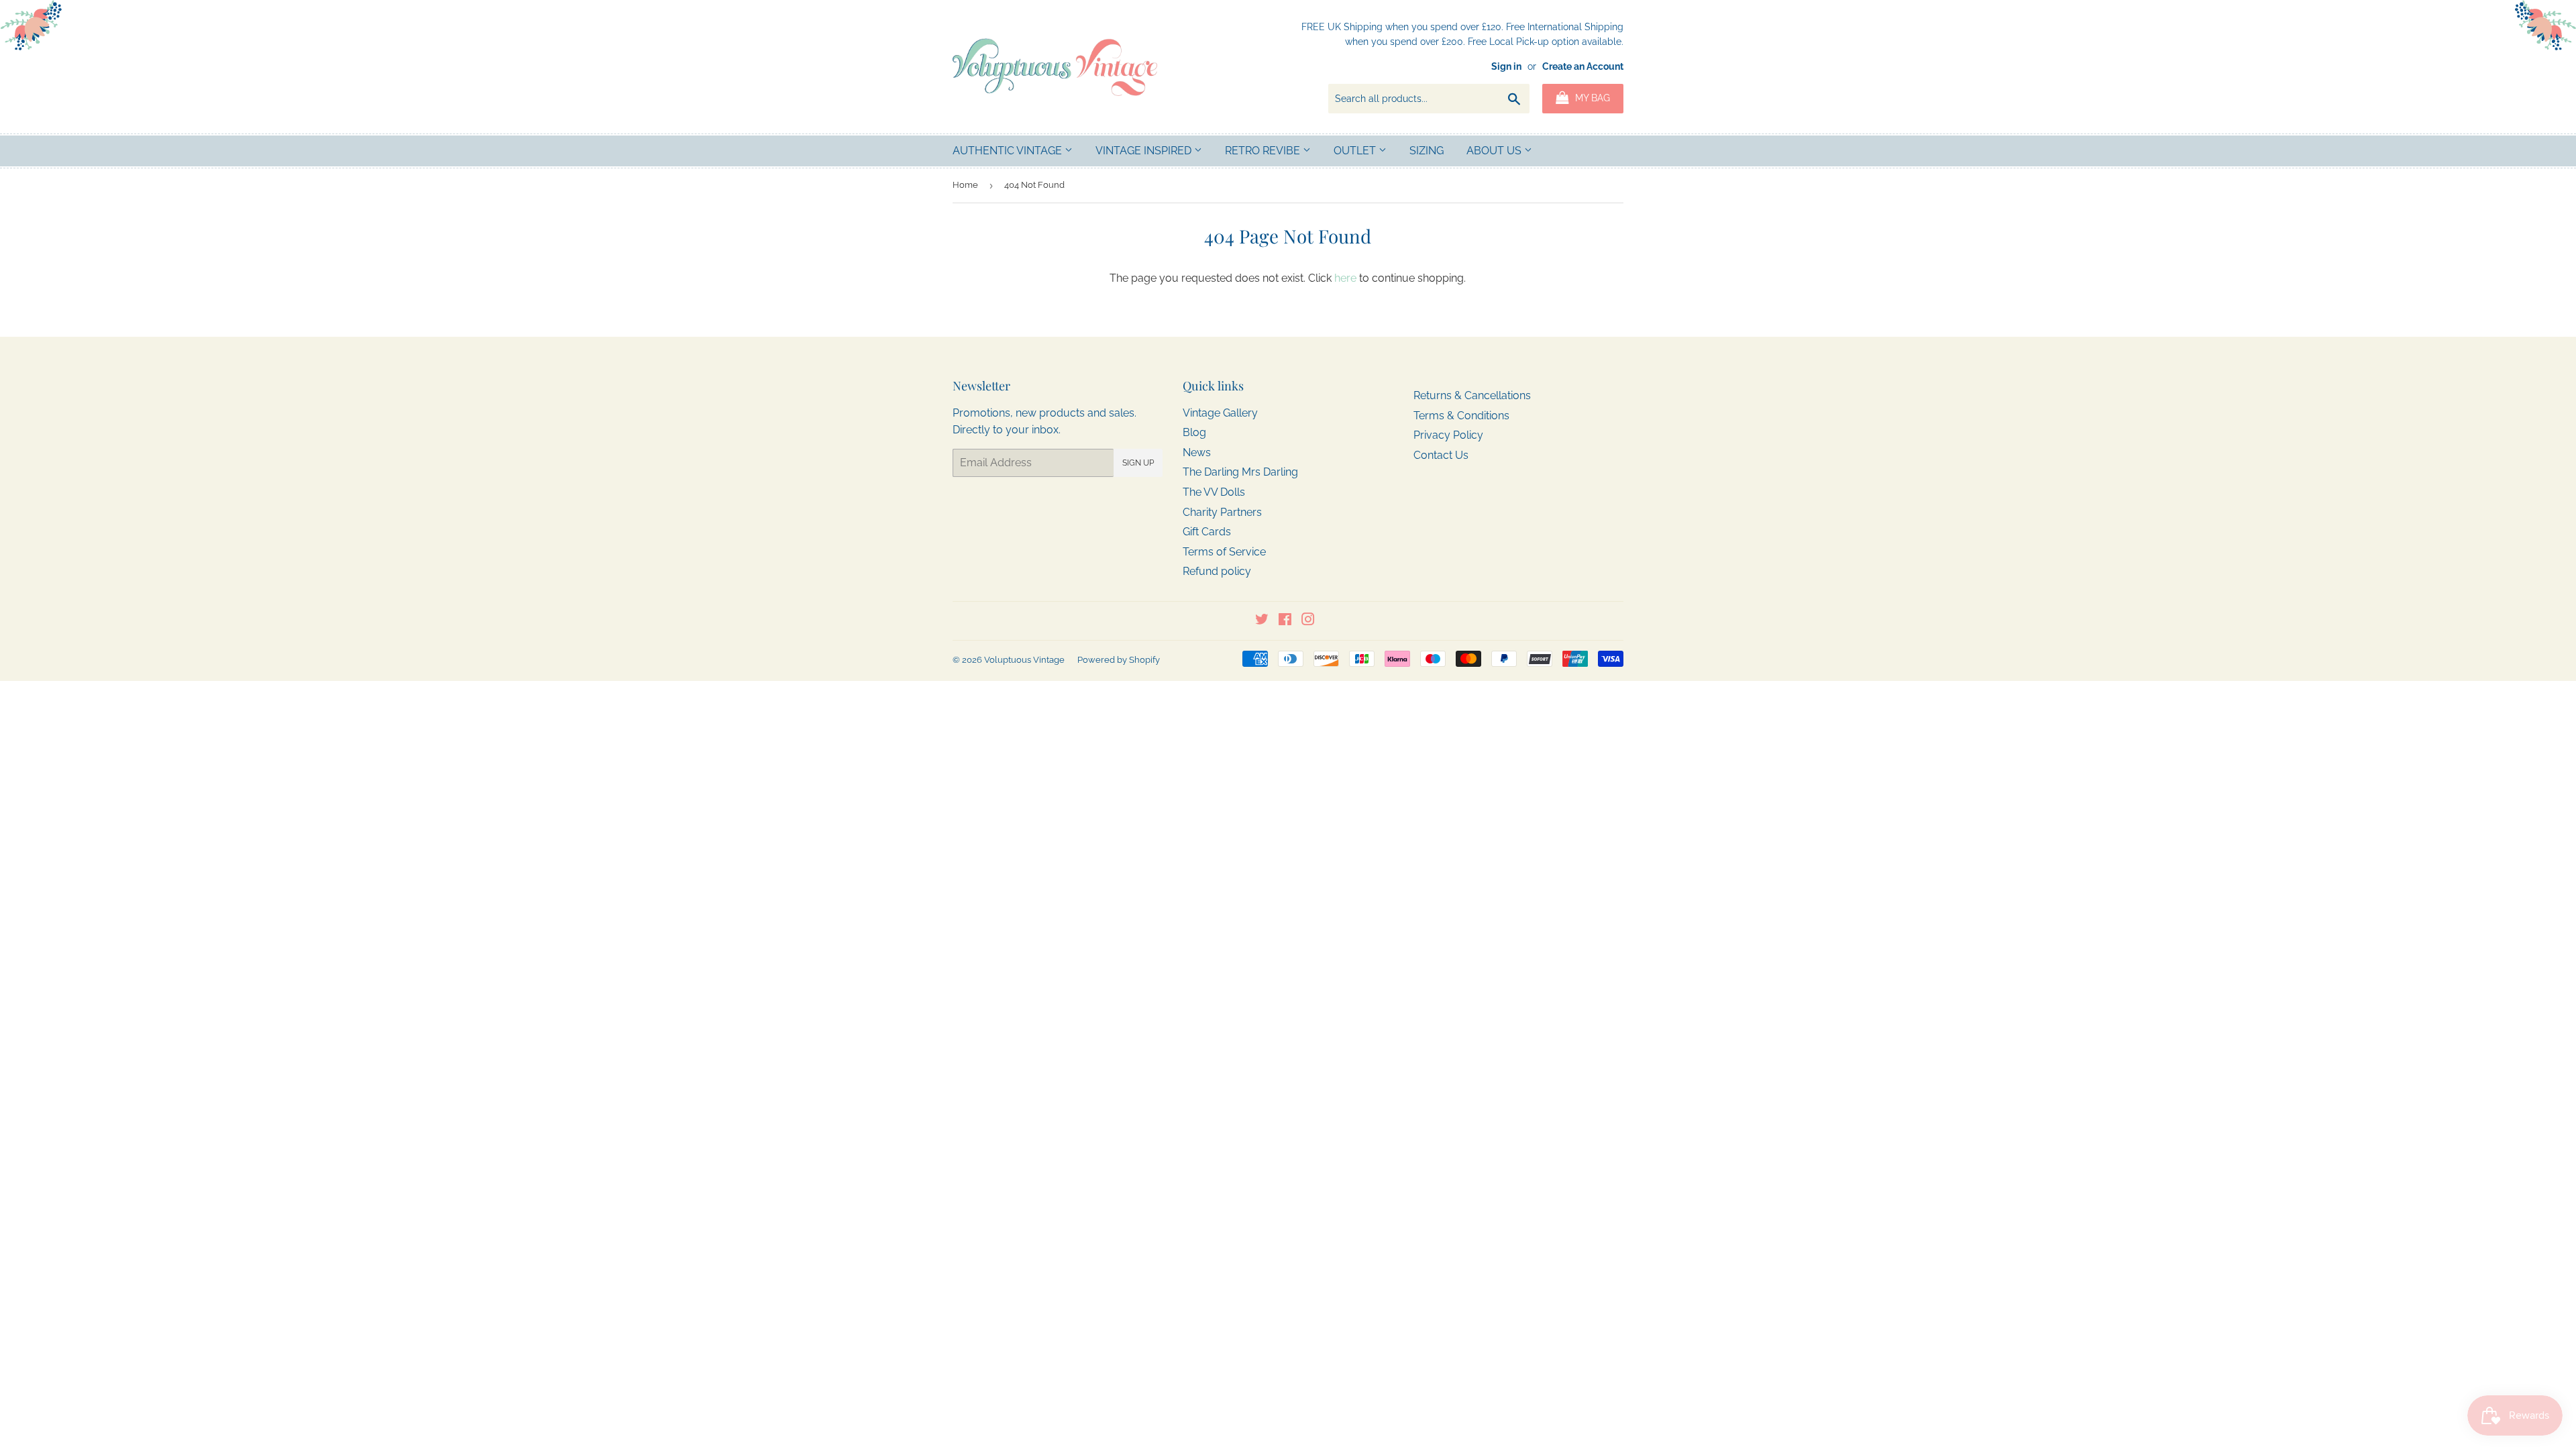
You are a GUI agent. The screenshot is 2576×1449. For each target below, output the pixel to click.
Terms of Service (1224, 552)
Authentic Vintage (1009, 151)
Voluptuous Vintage (1024, 660)
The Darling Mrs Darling (1240, 472)
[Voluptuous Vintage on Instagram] (1308, 621)
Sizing (1427, 151)
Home (965, 185)
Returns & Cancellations (1472, 395)
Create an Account (1583, 66)
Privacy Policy (1448, 435)
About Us (1495, 151)
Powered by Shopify (1119, 660)
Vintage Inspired (1145, 151)
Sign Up (1138, 463)
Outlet (1356, 151)
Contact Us (1441, 455)
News (1197, 452)
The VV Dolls (1214, 492)
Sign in (1506, 66)
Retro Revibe (1264, 151)
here (1345, 278)
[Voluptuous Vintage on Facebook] (1285, 621)
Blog (1194, 432)
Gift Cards (1207, 532)
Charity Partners (1222, 512)
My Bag (1591, 98)
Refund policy (1217, 571)
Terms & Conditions (1461, 416)
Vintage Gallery (1220, 413)
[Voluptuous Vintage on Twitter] (1262, 621)
